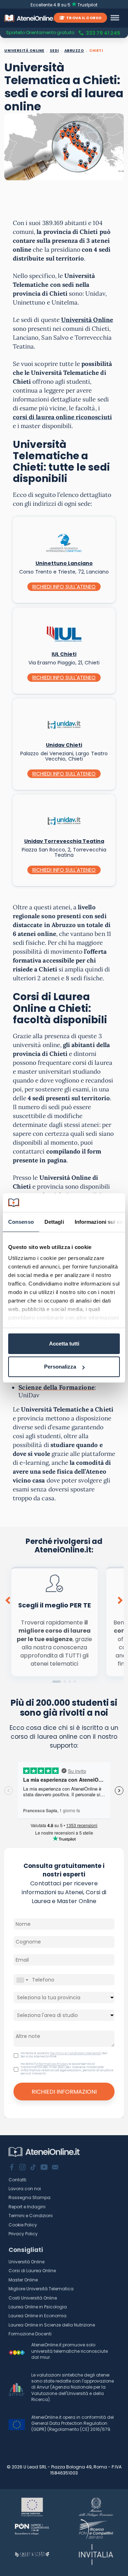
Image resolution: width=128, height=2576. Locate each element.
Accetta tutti (64, 1344)
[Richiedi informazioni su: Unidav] (64, 723)
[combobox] (22, 1980)
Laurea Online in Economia (38, 2316)
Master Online (23, 2280)
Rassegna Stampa (30, 2197)
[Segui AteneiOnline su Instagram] (22, 2168)
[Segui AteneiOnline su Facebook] (12, 2168)
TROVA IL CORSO (84, 18)
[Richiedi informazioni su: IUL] (64, 632)
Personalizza (60, 1367)
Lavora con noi (25, 2189)
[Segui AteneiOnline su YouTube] (44, 2168)
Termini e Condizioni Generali (76, 2053)
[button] (57, 1682)
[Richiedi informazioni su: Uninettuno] (64, 541)
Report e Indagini (27, 2207)
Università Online (26, 2262)
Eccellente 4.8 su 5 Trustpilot (64, 5)
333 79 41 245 (103, 33)
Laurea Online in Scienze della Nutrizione (52, 2325)
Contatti (17, 2180)
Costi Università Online (33, 2298)
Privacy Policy (23, 2234)
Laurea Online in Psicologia (38, 2307)
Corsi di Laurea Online (32, 2271)
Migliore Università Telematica (41, 2289)
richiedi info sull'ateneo (64, 587)
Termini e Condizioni (31, 2216)
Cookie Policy (23, 2225)
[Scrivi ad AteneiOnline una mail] (55, 2168)
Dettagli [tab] (54, 1222)
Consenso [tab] (21, 1222)
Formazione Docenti (30, 2334)
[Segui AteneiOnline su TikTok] (33, 2168)
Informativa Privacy (52, 2064)
